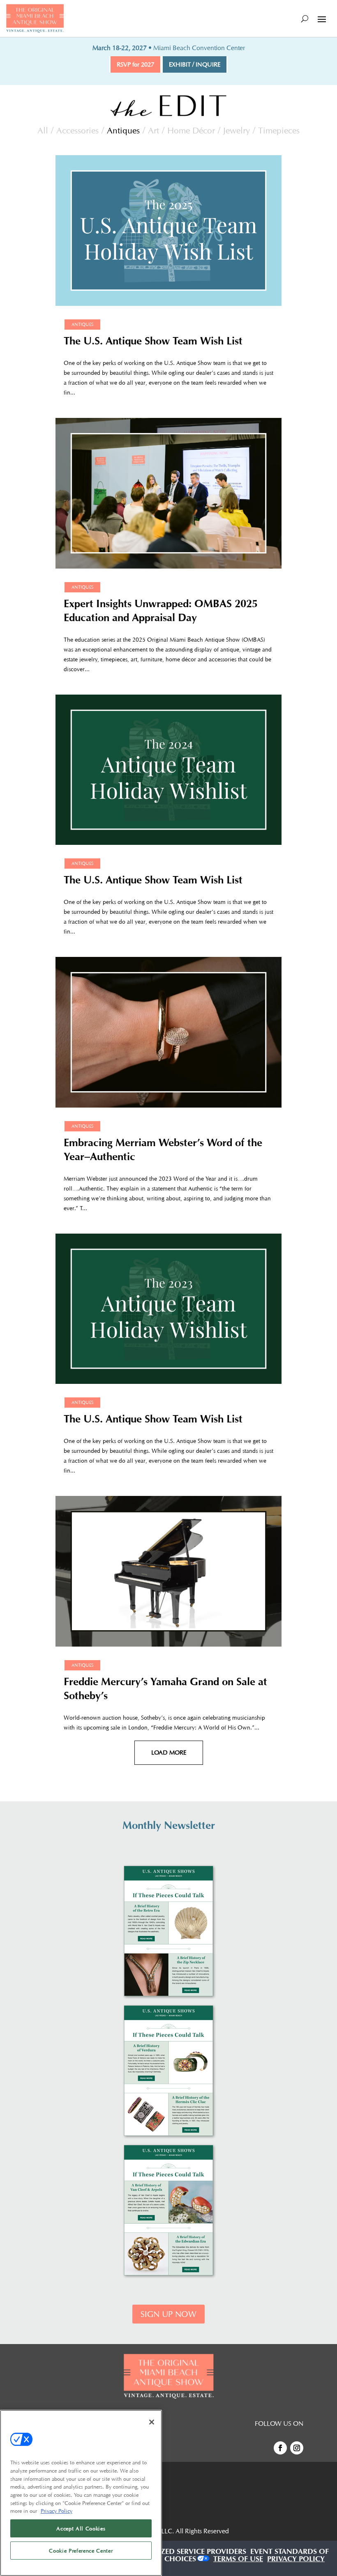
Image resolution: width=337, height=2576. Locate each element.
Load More (169, 1753)
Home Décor (191, 130)
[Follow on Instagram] (297, 2448)
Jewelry (237, 130)
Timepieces (279, 130)
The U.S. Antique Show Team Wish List (153, 343)
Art (153, 130)
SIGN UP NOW (168, 2314)
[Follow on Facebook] (280, 2448)
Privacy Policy (57, 2511)
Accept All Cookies (81, 2528)
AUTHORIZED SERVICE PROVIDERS (187, 2553)
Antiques (123, 130)
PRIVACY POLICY (296, 2560)
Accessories (77, 130)
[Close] (152, 2422)
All (43, 130)
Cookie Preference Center (81, 2551)
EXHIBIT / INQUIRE (195, 64)
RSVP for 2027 (135, 64)
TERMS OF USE (238, 2560)
